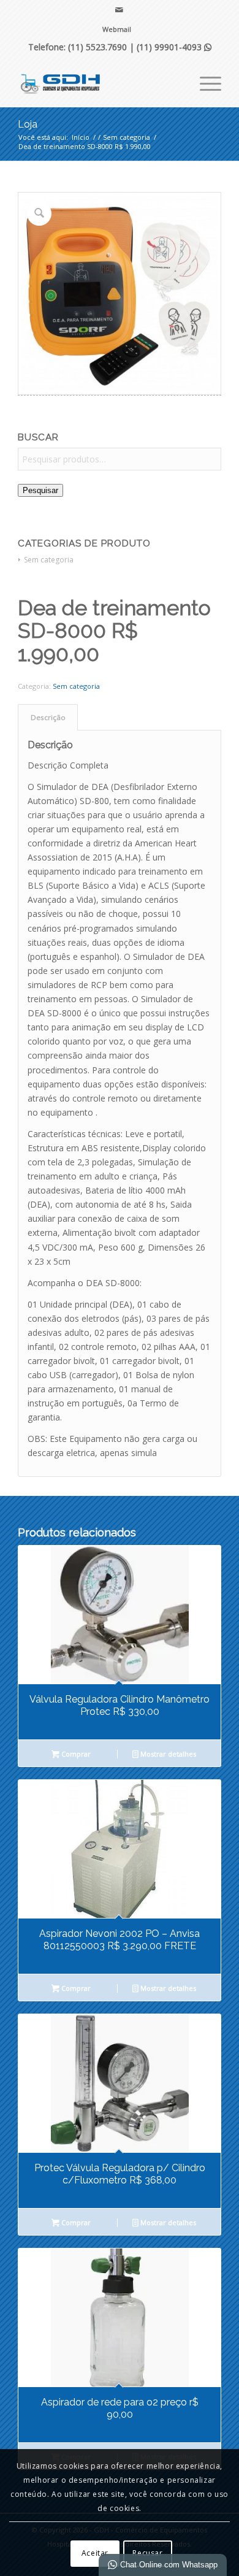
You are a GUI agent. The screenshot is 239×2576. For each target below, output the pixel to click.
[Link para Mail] (120, 10)
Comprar (75, 1754)
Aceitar (95, 2553)
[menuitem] (117, 29)
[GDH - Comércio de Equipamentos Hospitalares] (99, 82)
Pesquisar (40, 490)
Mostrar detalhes (167, 1754)
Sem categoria (49, 560)
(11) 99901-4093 (174, 47)
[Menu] (204, 82)
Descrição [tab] (48, 717)
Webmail (117, 29)
